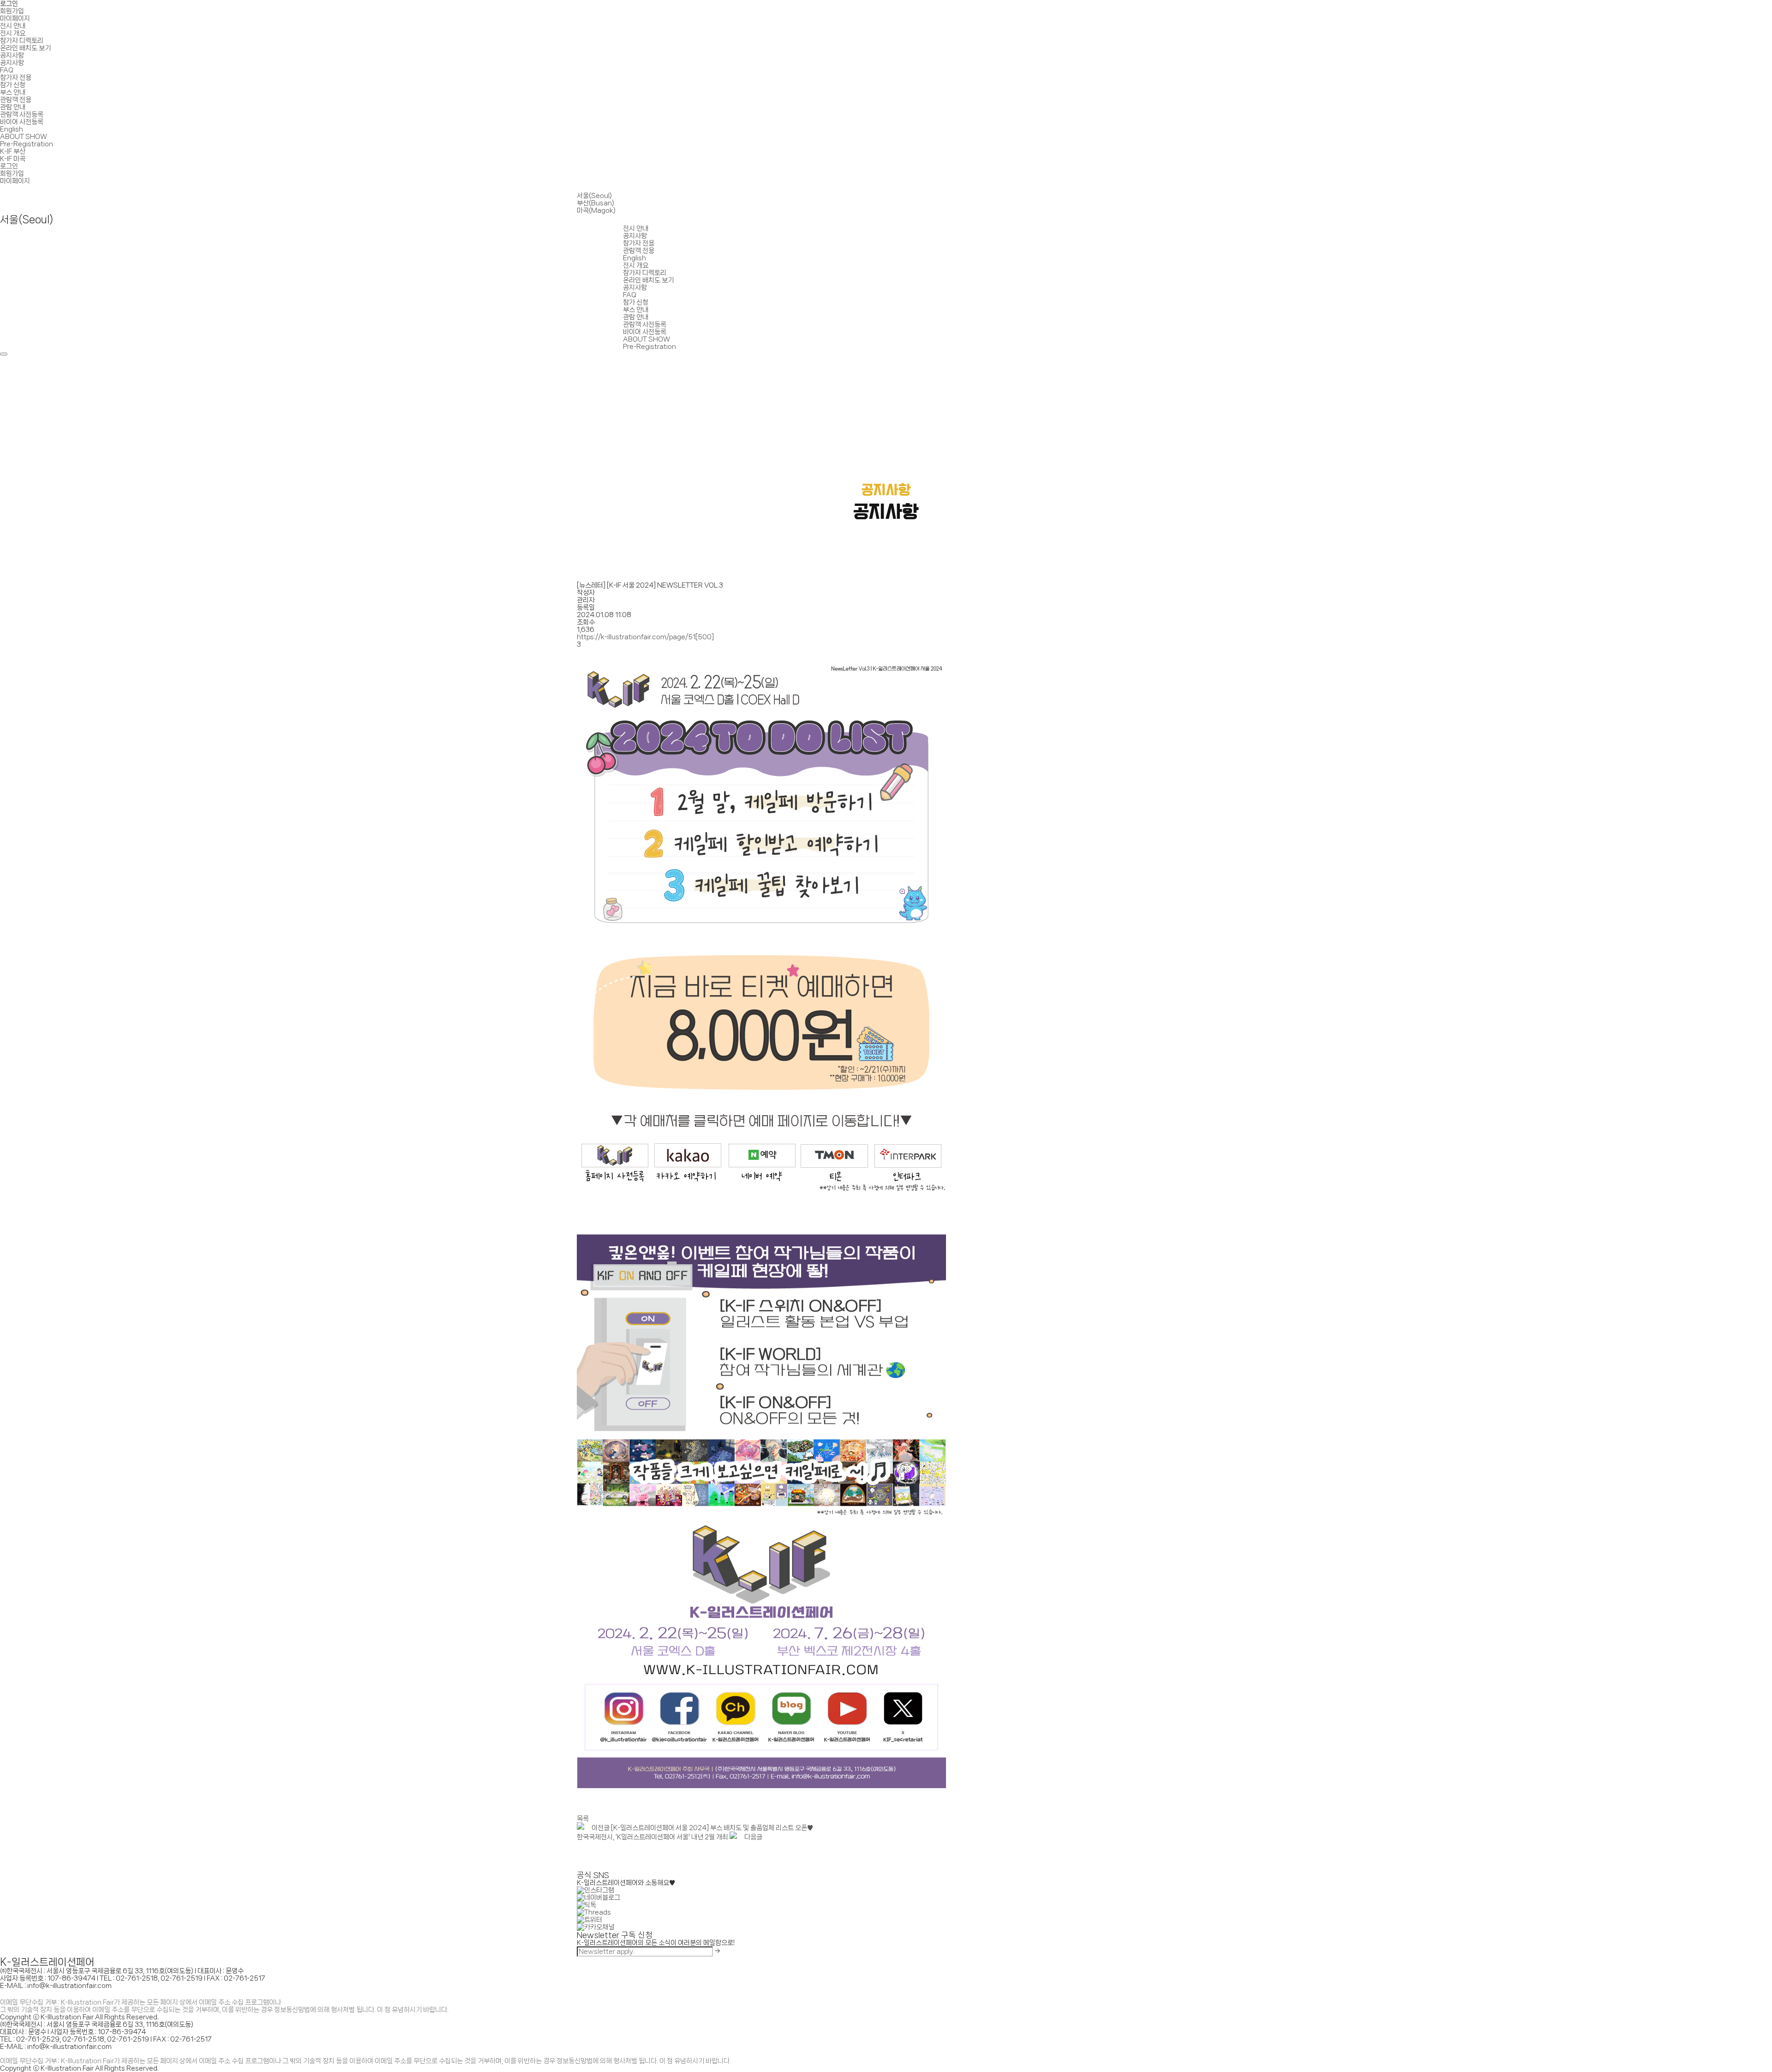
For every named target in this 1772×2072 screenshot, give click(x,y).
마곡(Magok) (596, 210)
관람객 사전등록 (22, 114)
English (12, 129)
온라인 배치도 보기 (25, 48)
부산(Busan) (596, 203)
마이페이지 (15, 18)
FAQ (7, 70)
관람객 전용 (16, 100)
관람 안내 (13, 107)
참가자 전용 (16, 78)
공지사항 (12, 55)
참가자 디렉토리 (22, 41)
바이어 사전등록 (22, 122)
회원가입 (12, 11)
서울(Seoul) (594, 196)
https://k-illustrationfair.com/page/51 (645, 637)
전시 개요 (13, 33)
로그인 (9, 4)
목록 (583, 1819)
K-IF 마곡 (13, 159)
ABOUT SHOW (24, 137)
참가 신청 (13, 85)
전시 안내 (13, 26)
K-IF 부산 (13, 151)
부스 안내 (13, 92)
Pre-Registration (27, 144)
